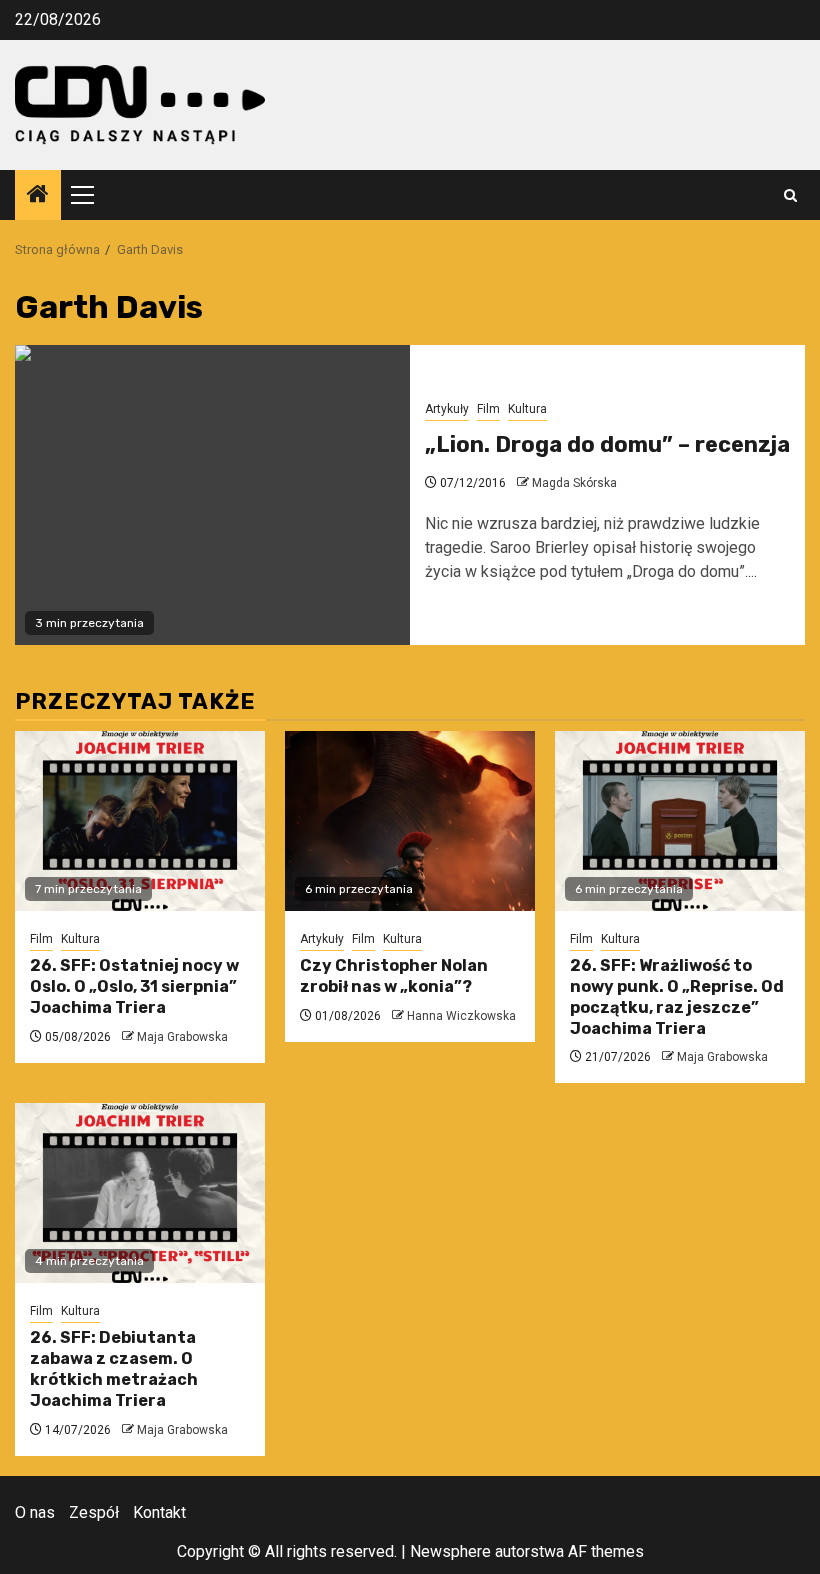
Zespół (94, 1512)
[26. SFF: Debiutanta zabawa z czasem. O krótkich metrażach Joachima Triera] (140, 1193)
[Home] (38, 196)
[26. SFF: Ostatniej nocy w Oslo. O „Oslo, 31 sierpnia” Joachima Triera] (140, 821)
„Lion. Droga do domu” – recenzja (607, 444)
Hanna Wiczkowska (461, 1016)
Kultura (527, 409)
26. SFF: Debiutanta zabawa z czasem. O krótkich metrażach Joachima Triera (114, 1368)
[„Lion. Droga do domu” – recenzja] (212, 495)
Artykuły (447, 409)
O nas (35, 1512)
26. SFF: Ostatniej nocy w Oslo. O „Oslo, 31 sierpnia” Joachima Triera (134, 986)
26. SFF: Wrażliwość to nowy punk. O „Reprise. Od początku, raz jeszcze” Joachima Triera (677, 996)
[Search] (790, 195)
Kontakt (159, 1512)
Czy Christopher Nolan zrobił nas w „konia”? (394, 976)
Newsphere (450, 1551)
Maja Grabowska (182, 1037)
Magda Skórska (574, 483)
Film (488, 409)
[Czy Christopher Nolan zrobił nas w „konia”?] (410, 821)
